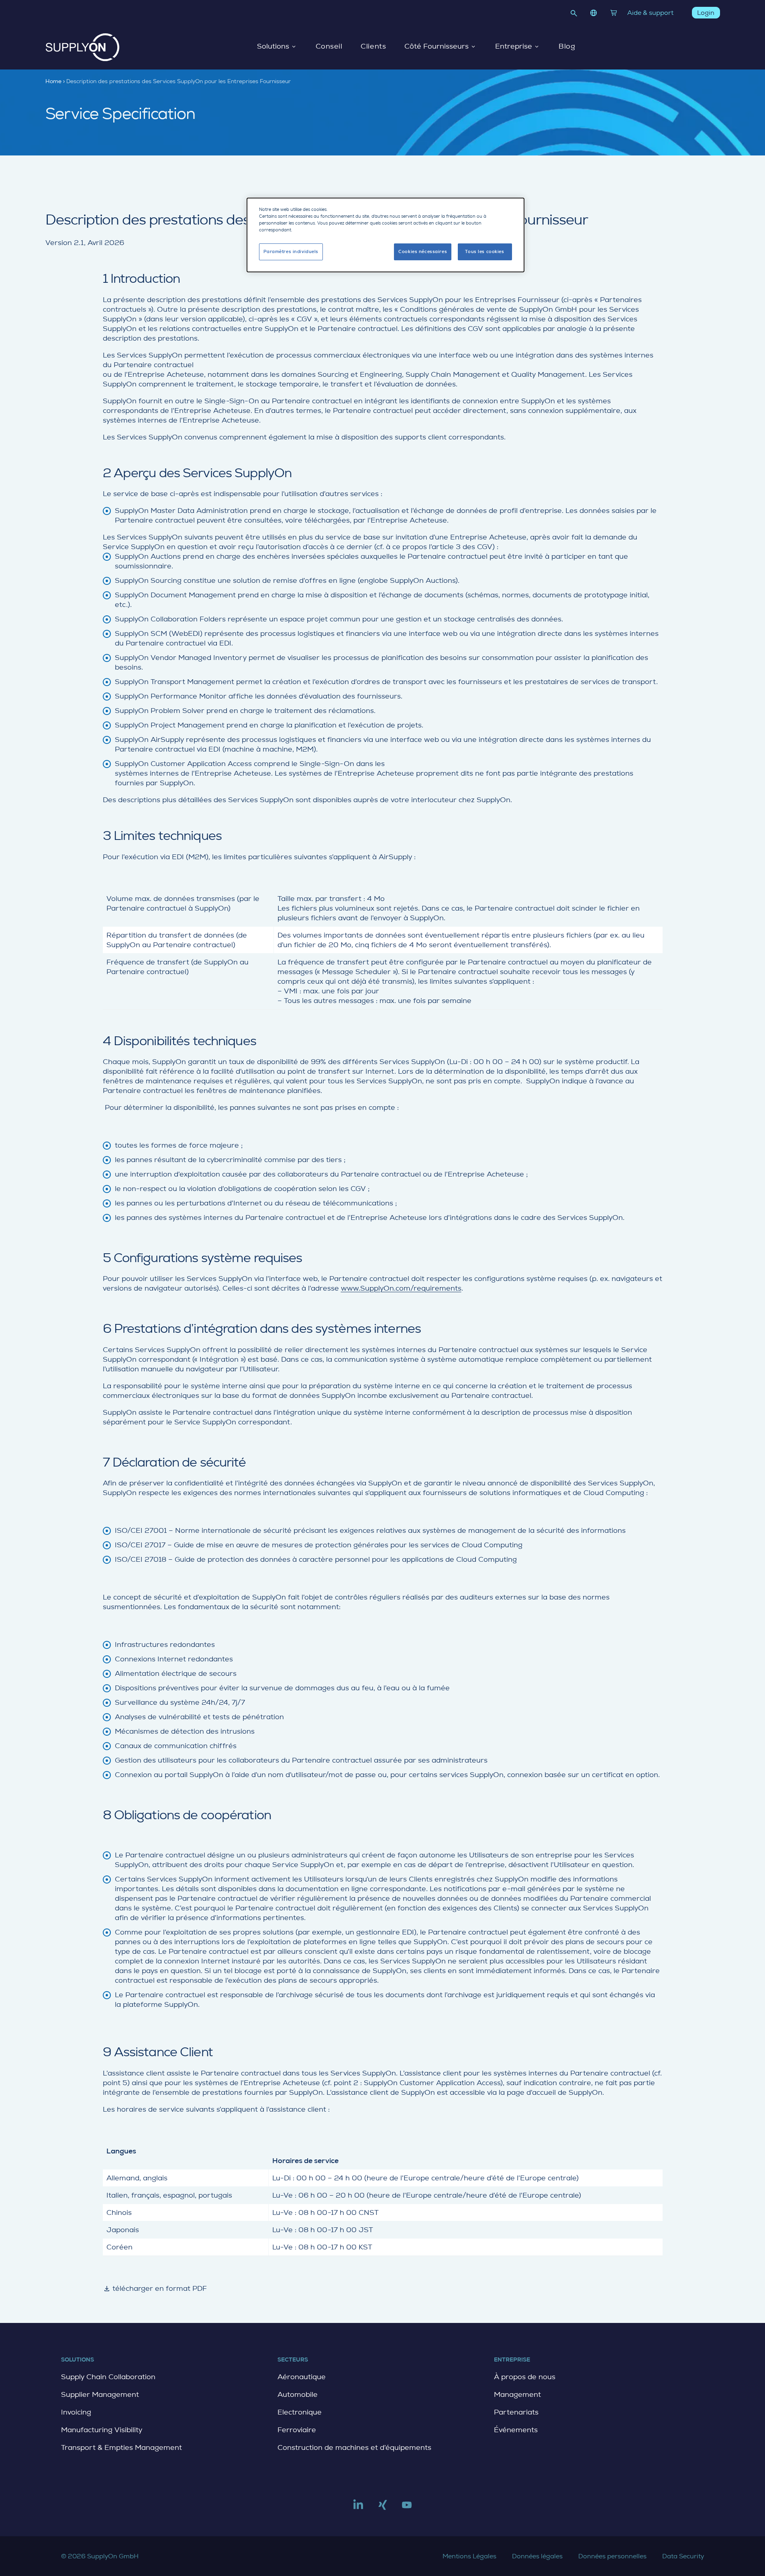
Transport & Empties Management (121, 2447)
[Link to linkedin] (358, 2508)
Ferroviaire (297, 2430)
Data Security (683, 2556)
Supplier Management (100, 2394)
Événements (516, 2430)
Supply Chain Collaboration (108, 2377)
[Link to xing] (383, 2508)
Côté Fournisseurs (437, 47)
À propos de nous (525, 2377)
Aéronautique (302, 2377)
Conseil (329, 47)
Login (706, 13)
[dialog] (386, 235)
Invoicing (76, 2412)
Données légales (537, 2556)
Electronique (300, 2412)
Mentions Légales (469, 2556)
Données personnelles (612, 2556)
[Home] (83, 47)
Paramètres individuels (291, 252)
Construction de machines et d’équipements (354, 2447)
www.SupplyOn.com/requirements (401, 1288)
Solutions (273, 47)
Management (517, 2394)
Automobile (298, 2394)
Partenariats (516, 2412)
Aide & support (650, 13)
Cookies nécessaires (423, 252)
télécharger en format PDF (155, 2288)
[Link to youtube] (407, 2508)
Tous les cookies (484, 252)
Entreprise (514, 47)
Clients (373, 47)
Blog (567, 47)
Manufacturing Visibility (102, 2430)
